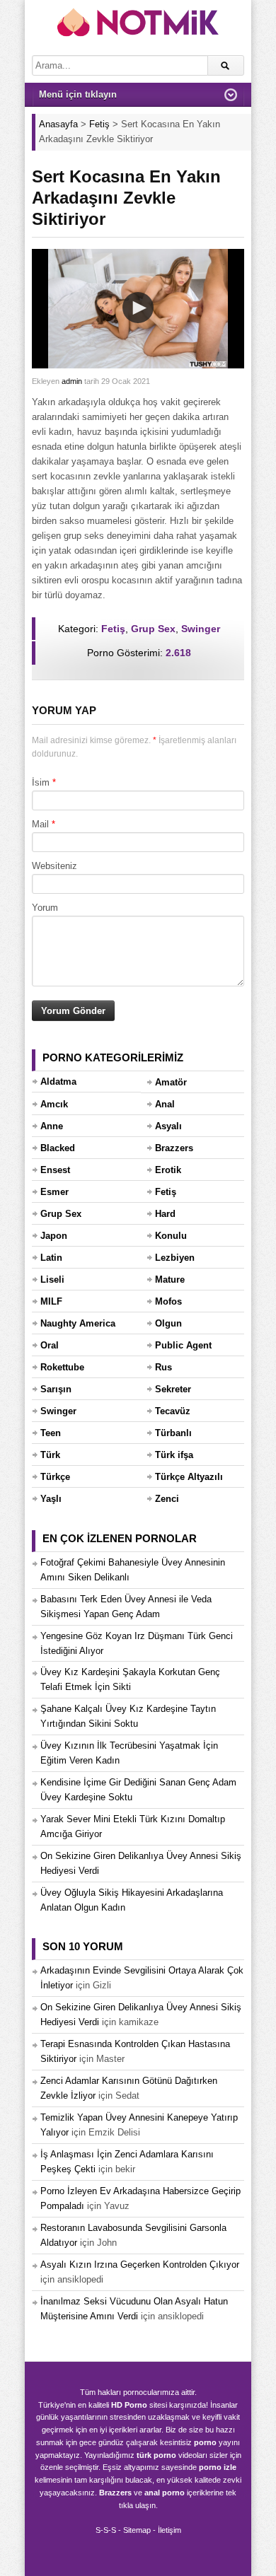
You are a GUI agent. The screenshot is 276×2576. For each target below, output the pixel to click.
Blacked (58, 1148)
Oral (50, 1345)
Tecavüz (173, 1411)
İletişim (169, 2530)
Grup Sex (153, 629)
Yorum (45, 908)
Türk (50, 1455)
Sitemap (137, 2530)
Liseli (52, 1280)
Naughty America (78, 1323)
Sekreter (173, 1389)
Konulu (171, 1236)
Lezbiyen (175, 1258)
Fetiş (113, 629)
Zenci (167, 1499)
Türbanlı (173, 1433)
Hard (165, 1214)
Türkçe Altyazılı (189, 1477)
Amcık (54, 1104)
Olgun (168, 1323)
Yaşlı (51, 1499)
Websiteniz (54, 866)
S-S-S (106, 2530)
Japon (54, 1236)
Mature (170, 1280)
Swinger (201, 629)
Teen (51, 1433)
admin (72, 381)
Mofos (168, 1301)
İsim (41, 782)
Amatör (171, 1082)
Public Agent (183, 1345)
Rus (163, 1367)
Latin (51, 1258)
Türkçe (55, 1477)
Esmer (54, 1192)
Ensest (55, 1170)
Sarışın (56, 1389)
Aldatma (58, 1082)
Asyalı (168, 1126)
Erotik (168, 1170)
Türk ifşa (174, 1455)
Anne (52, 1126)
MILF (51, 1301)
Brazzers (174, 1148)
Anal (165, 1104)
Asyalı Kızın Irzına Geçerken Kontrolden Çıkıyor (140, 2265)
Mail (40, 824)
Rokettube (62, 1367)
